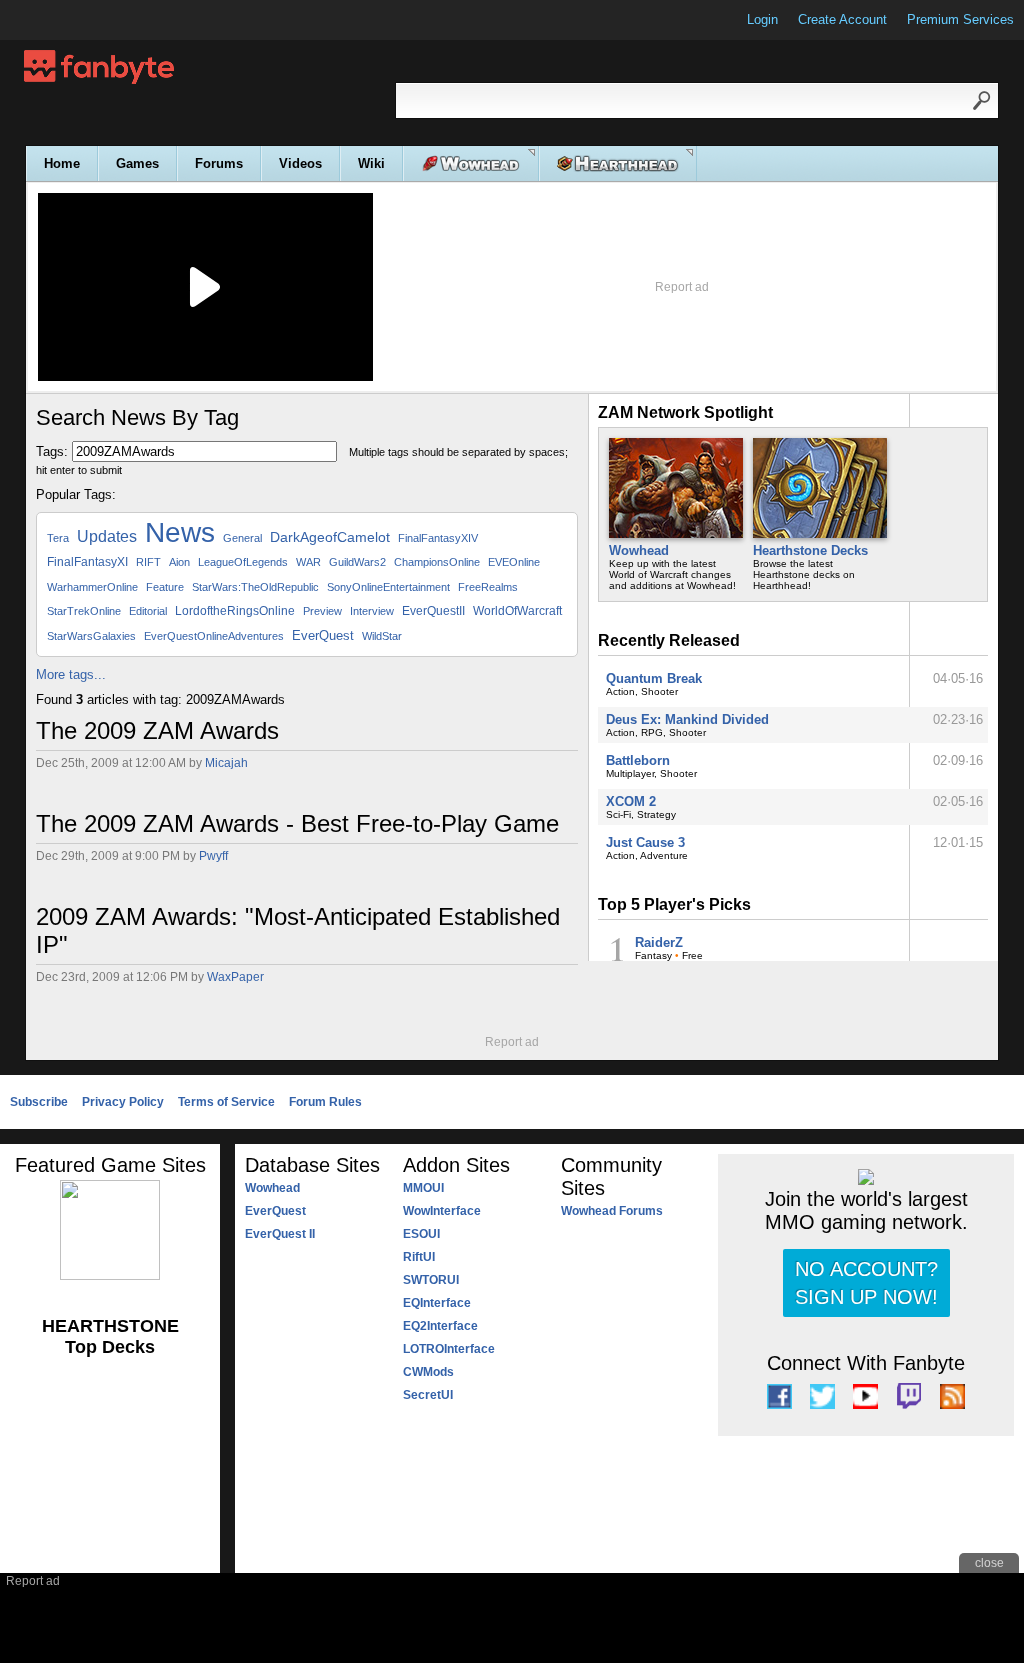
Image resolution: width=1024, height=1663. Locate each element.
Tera (58, 538)
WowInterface (442, 1211)
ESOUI (421, 1234)
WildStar (382, 636)
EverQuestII (433, 611)
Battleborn (638, 760)
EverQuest (323, 635)
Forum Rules (325, 1102)
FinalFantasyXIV (438, 538)
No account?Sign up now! (866, 1283)
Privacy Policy (123, 1102)
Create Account (842, 19)
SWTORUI (431, 1280)
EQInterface (437, 1303)
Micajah (226, 763)
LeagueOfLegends (243, 562)
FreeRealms (488, 587)
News (180, 532)
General (242, 538)
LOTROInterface (449, 1349)
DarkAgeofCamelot (330, 537)
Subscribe (39, 1102)
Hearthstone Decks (810, 550)
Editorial (148, 611)
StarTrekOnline (84, 611)
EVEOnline (514, 562)
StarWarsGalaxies (91, 636)
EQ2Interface (440, 1326)
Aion (179, 562)
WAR (308, 562)
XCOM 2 (631, 801)
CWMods (428, 1372)
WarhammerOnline (92, 587)
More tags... (71, 674)
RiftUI (419, 1257)
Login (762, 19)
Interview (372, 611)
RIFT (148, 562)
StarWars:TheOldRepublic (255, 587)
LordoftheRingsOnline (235, 611)
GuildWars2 (357, 562)
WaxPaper (235, 977)
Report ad (682, 287)
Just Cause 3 (645, 842)
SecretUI (428, 1395)
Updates (107, 536)
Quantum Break (654, 678)
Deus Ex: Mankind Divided (687, 719)
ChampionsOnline (437, 562)
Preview (322, 611)
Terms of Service (226, 1102)
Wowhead (639, 550)
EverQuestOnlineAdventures (214, 636)
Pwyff (213, 856)
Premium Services (960, 19)
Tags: (52, 451)
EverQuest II (280, 1234)
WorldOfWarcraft (517, 611)
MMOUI (423, 1188)
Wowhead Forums (612, 1211)
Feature (165, 587)
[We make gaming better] (64, 20)
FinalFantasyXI (87, 562)
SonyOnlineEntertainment (388, 587)
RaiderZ (659, 942)
